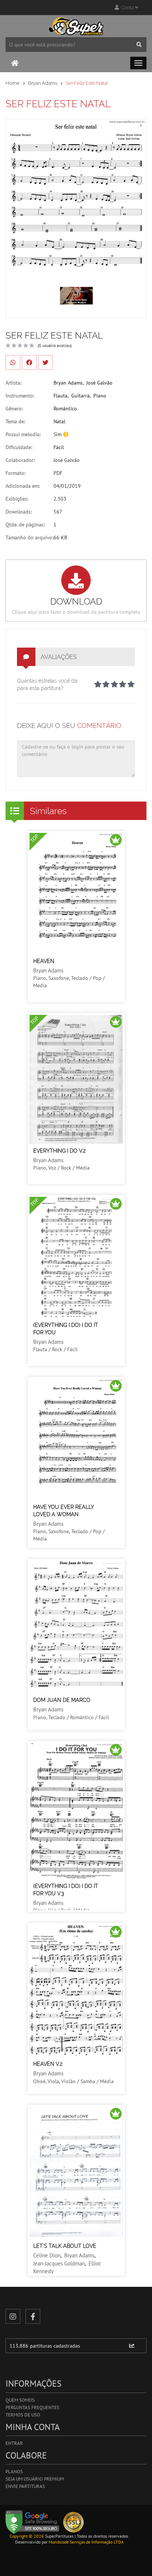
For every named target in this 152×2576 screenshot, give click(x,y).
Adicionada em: (23, 486)
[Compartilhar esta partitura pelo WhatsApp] (13, 362)
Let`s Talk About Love (65, 2246)
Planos (14, 2472)
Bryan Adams (43, 83)
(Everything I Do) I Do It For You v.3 (66, 1890)
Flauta (61, 396)
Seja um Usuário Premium (35, 2479)
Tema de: (15, 421)
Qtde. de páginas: (25, 525)
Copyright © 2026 (27, 2536)
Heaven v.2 (48, 2064)
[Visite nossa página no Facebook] (33, 2316)
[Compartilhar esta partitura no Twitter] (45, 362)
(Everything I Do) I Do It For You (66, 1329)
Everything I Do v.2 (59, 1151)
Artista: (13, 383)
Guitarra (80, 396)
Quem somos (20, 2400)
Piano (100, 396)
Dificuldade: (19, 447)
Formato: (15, 473)
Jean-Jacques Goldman (59, 2263)
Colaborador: (20, 460)
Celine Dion (47, 2255)
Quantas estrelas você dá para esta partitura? (47, 684)
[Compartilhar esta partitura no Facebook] (29, 362)
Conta (127, 8)
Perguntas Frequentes (32, 2407)
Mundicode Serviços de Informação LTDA (86, 2542)
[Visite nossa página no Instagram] (13, 2316)
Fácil (59, 447)
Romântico (65, 409)
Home (13, 83)
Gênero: (14, 409)
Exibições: (17, 499)
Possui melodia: (23, 434)
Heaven (44, 961)
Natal (59, 421)
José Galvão (99, 383)
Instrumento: (20, 396)
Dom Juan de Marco (62, 1700)
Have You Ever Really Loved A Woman (63, 1511)
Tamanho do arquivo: (30, 537)
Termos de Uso (23, 2415)
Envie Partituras (25, 2486)
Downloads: (19, 512)
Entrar (14, 2443)
